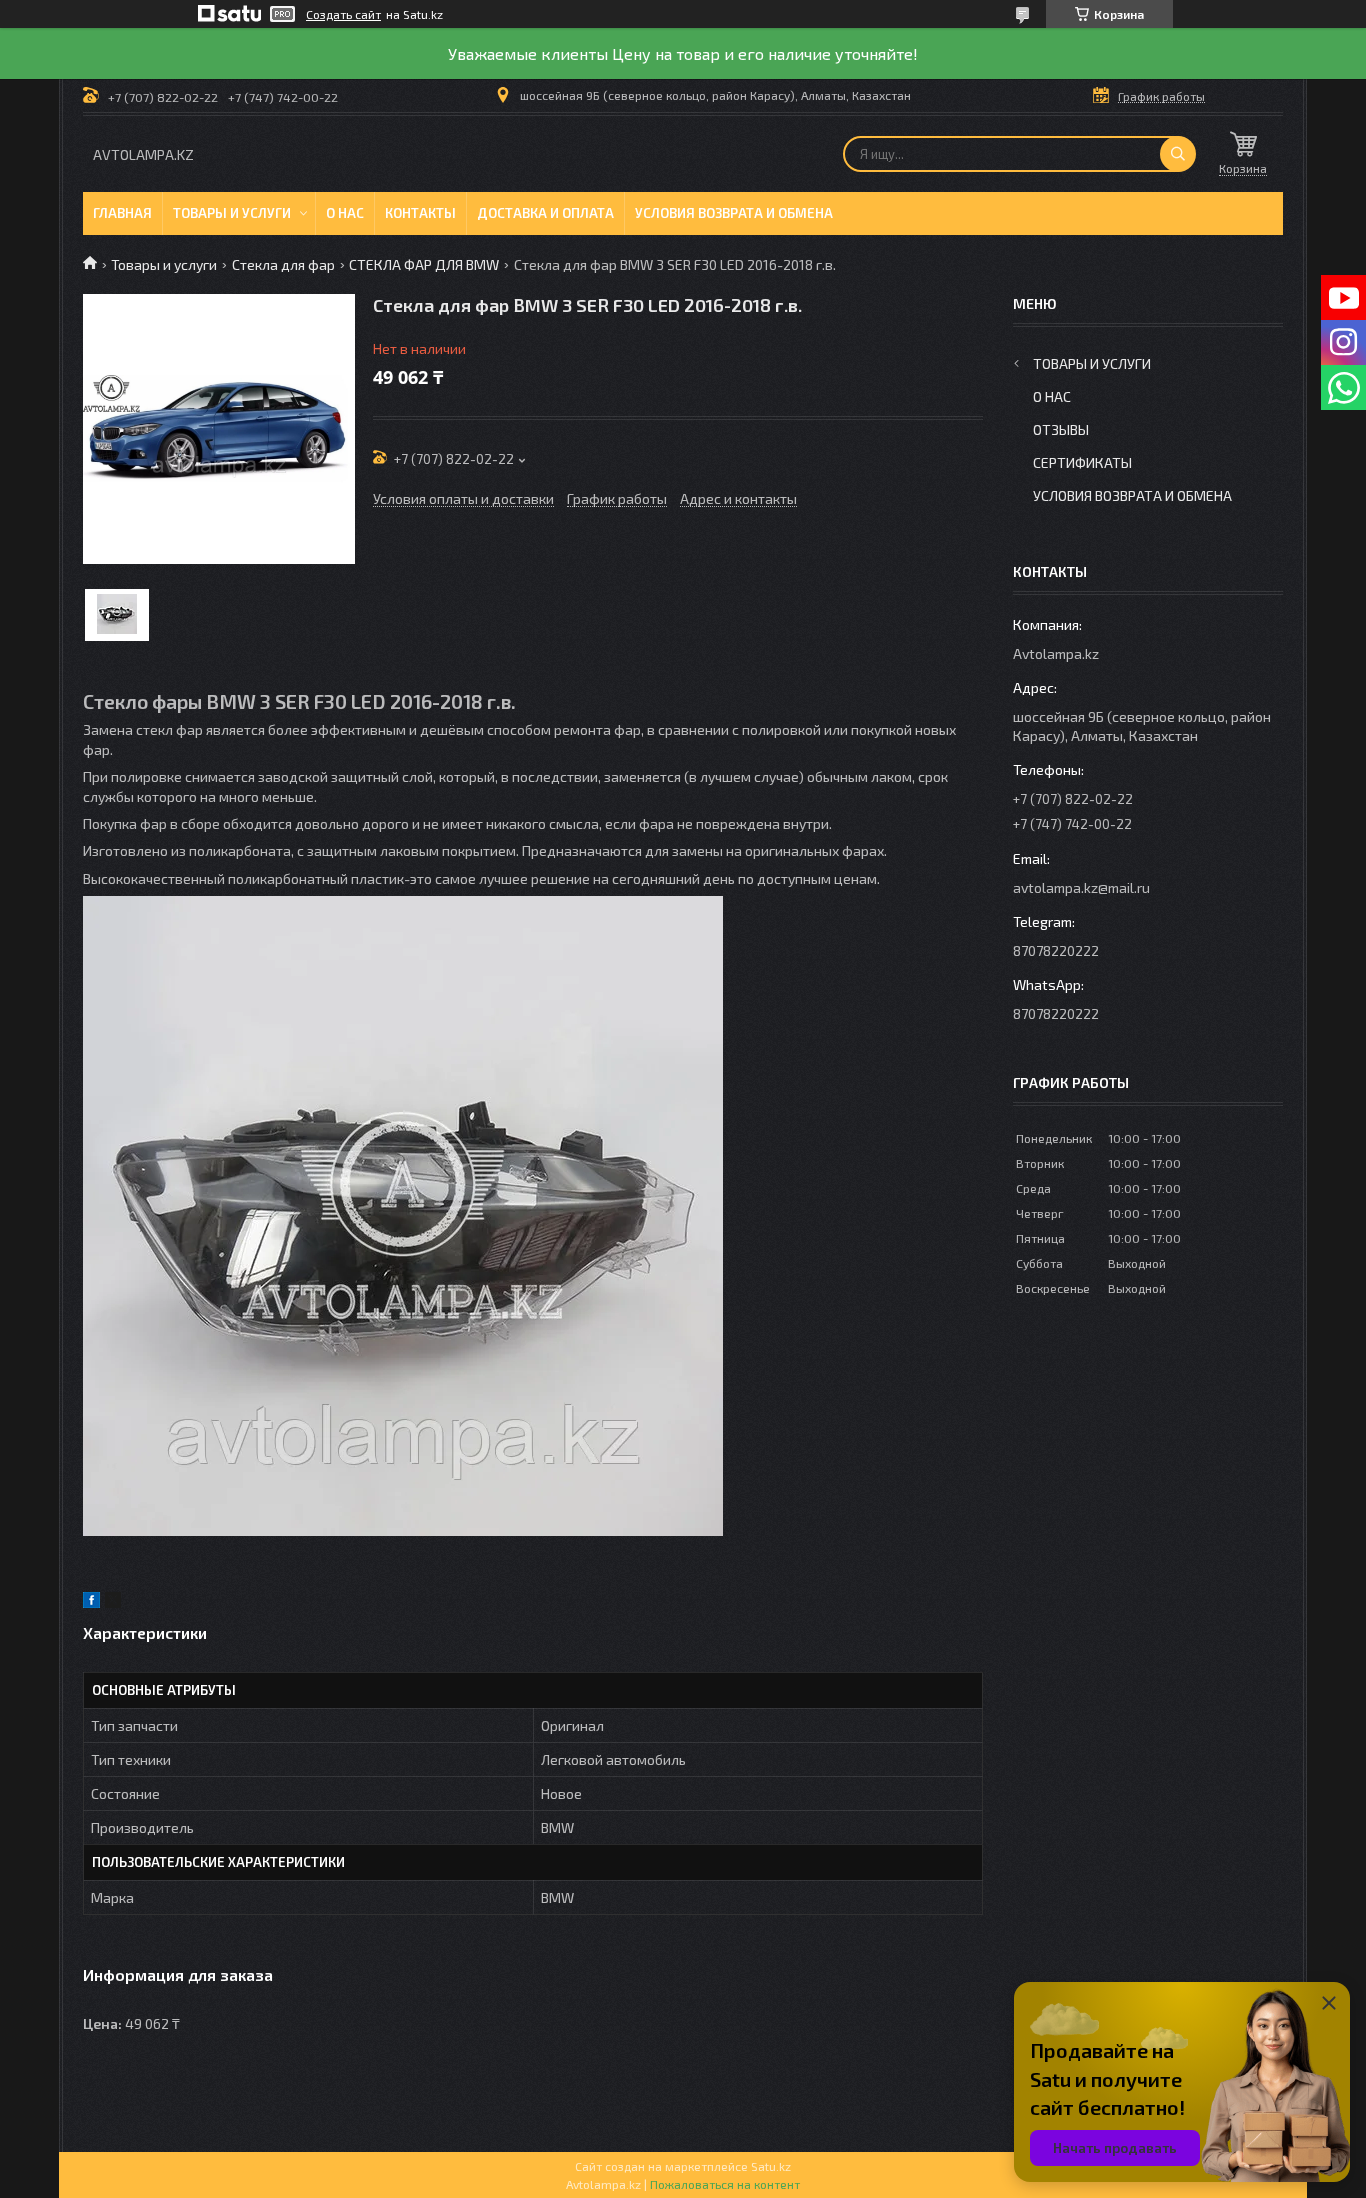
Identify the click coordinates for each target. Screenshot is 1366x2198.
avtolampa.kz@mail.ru (1081, 887)
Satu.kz (771, 2166)
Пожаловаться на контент (725, 2184)
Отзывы (1061, 429)
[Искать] (1178, 154)
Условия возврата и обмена (734, 213)
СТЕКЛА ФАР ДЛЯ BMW (424, 264)
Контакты (420, 213)
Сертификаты (1082, 462)
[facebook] (91, 1602)
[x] (113, 1602)
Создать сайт (343, 14)
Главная (122, 213)
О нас (345, 213)
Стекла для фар (283, 264)
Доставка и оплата (545, 213)
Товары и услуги (232, 213)
